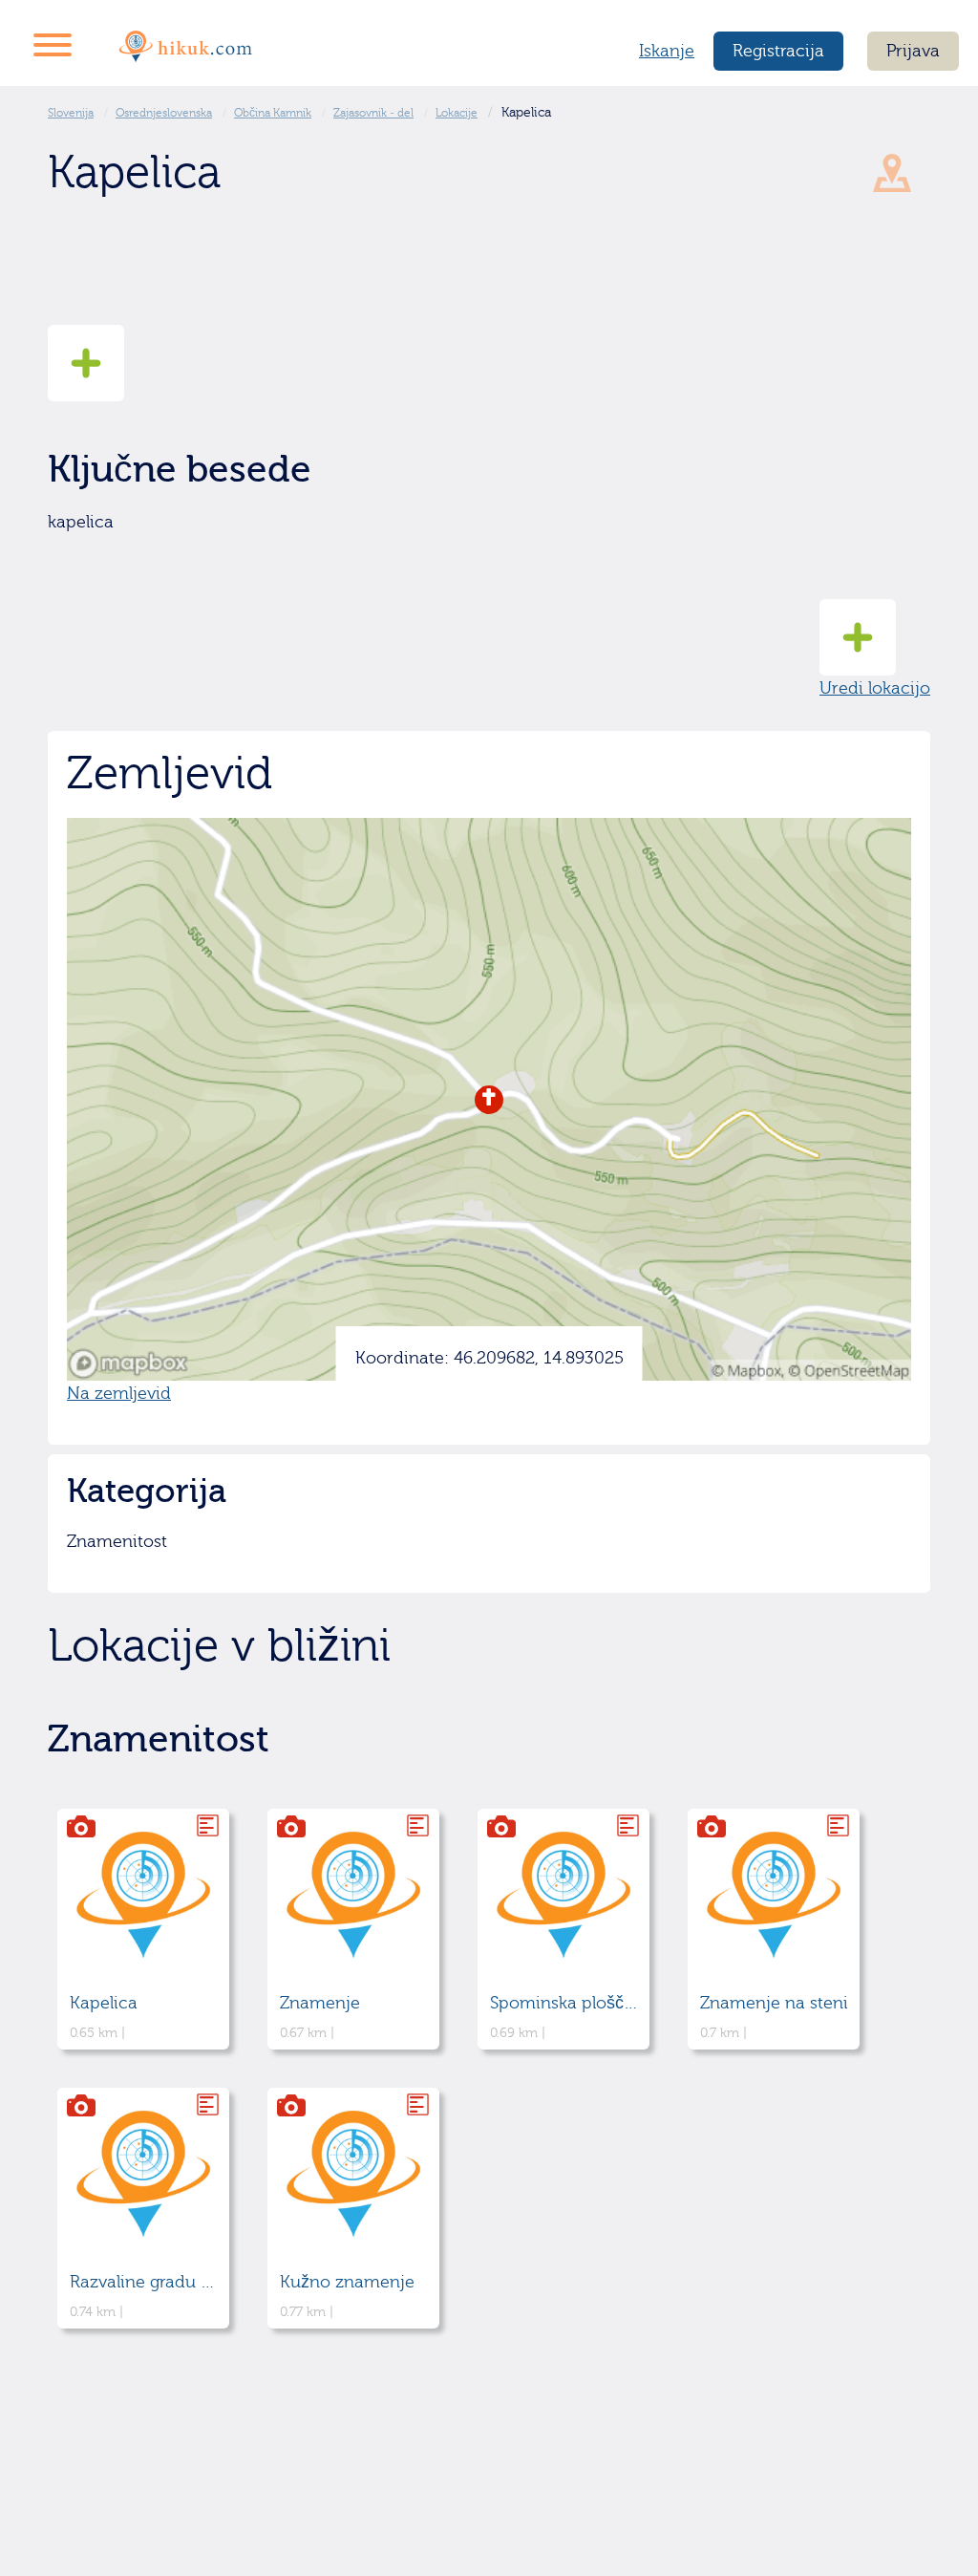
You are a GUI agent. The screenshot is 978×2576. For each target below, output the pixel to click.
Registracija (778, 51)
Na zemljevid (119, 1394)
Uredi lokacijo (875, 688)
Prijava (913, 51)
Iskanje (667, 51)
